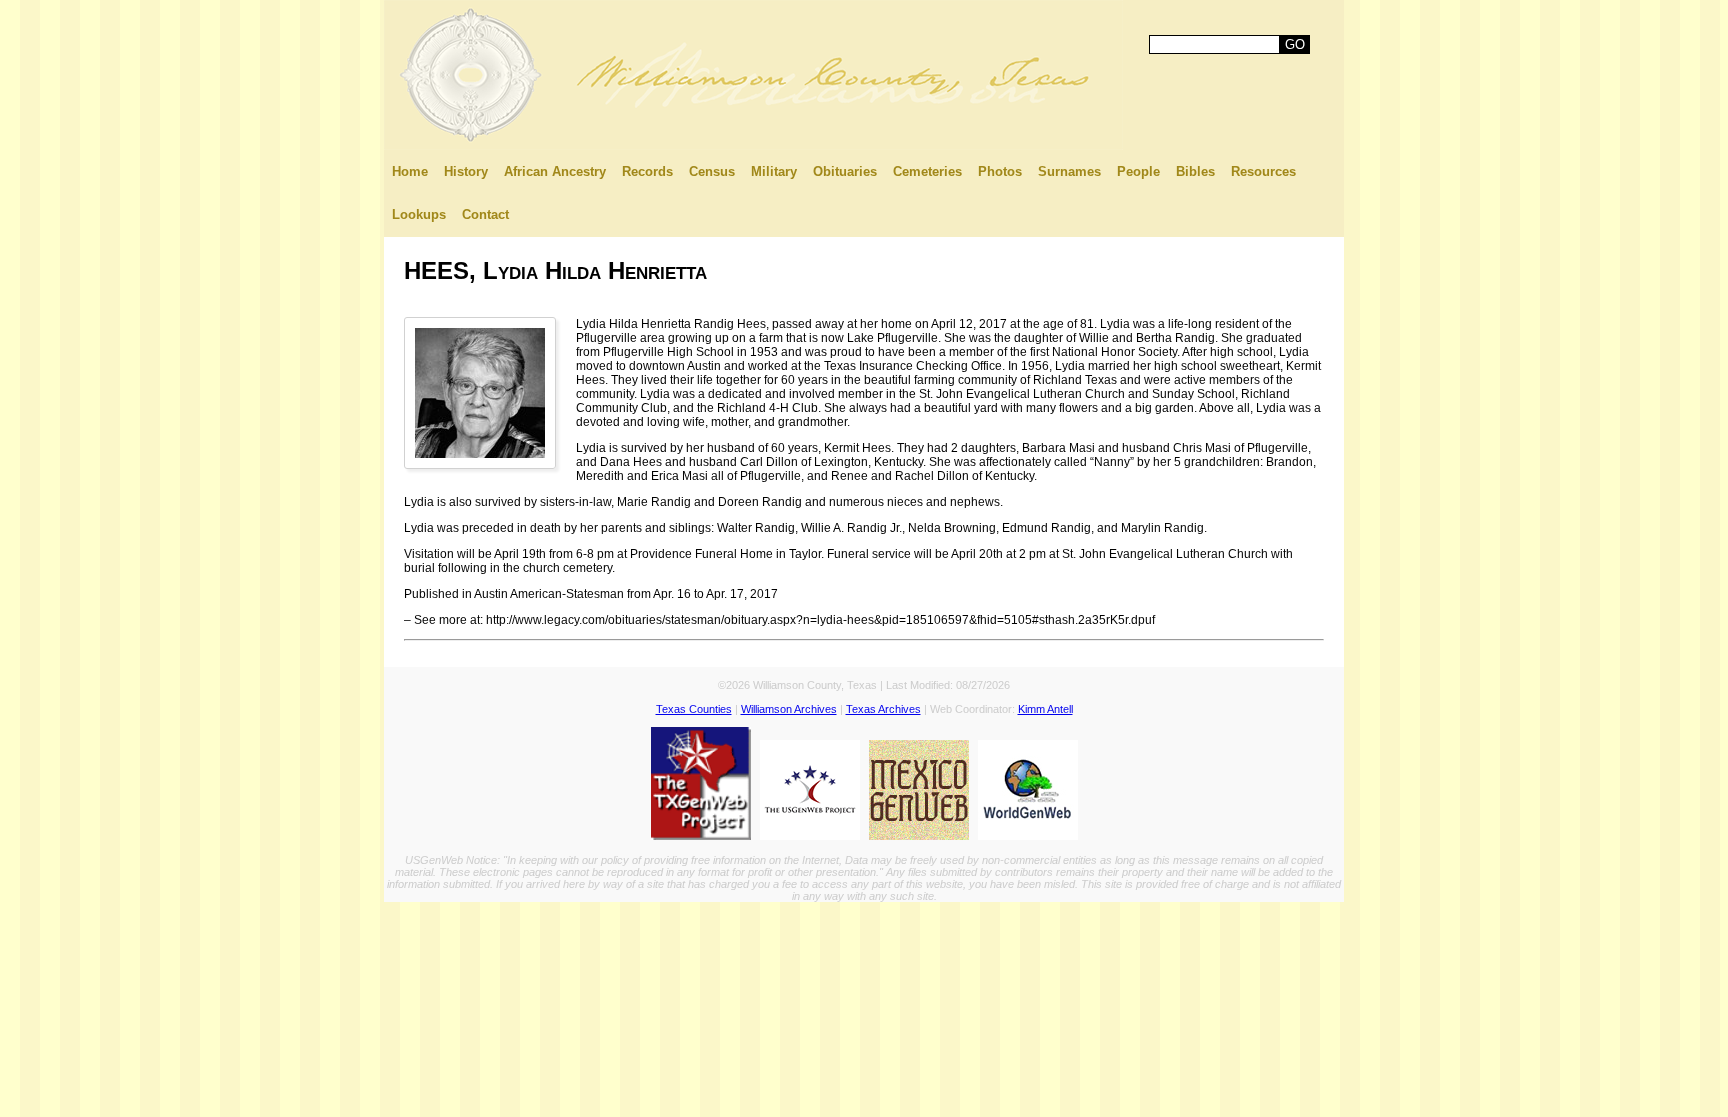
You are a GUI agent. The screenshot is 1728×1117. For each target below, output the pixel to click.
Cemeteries (927, 171)
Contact (485, 214)
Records (647, 171)
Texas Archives (883, 709)
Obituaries (845, 171)
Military (774, 171)
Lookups (419, 214)
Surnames (1069, 171)
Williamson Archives (789, 709)
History (466, 171)
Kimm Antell (1045, 709)
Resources (1263, 171)
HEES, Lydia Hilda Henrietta (555, 270)
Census (712, 171)
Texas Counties (694, 709)
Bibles (1195, 171)
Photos (1000, 171)
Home (410, 171)
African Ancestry (555, 171)
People (1138, 171)
